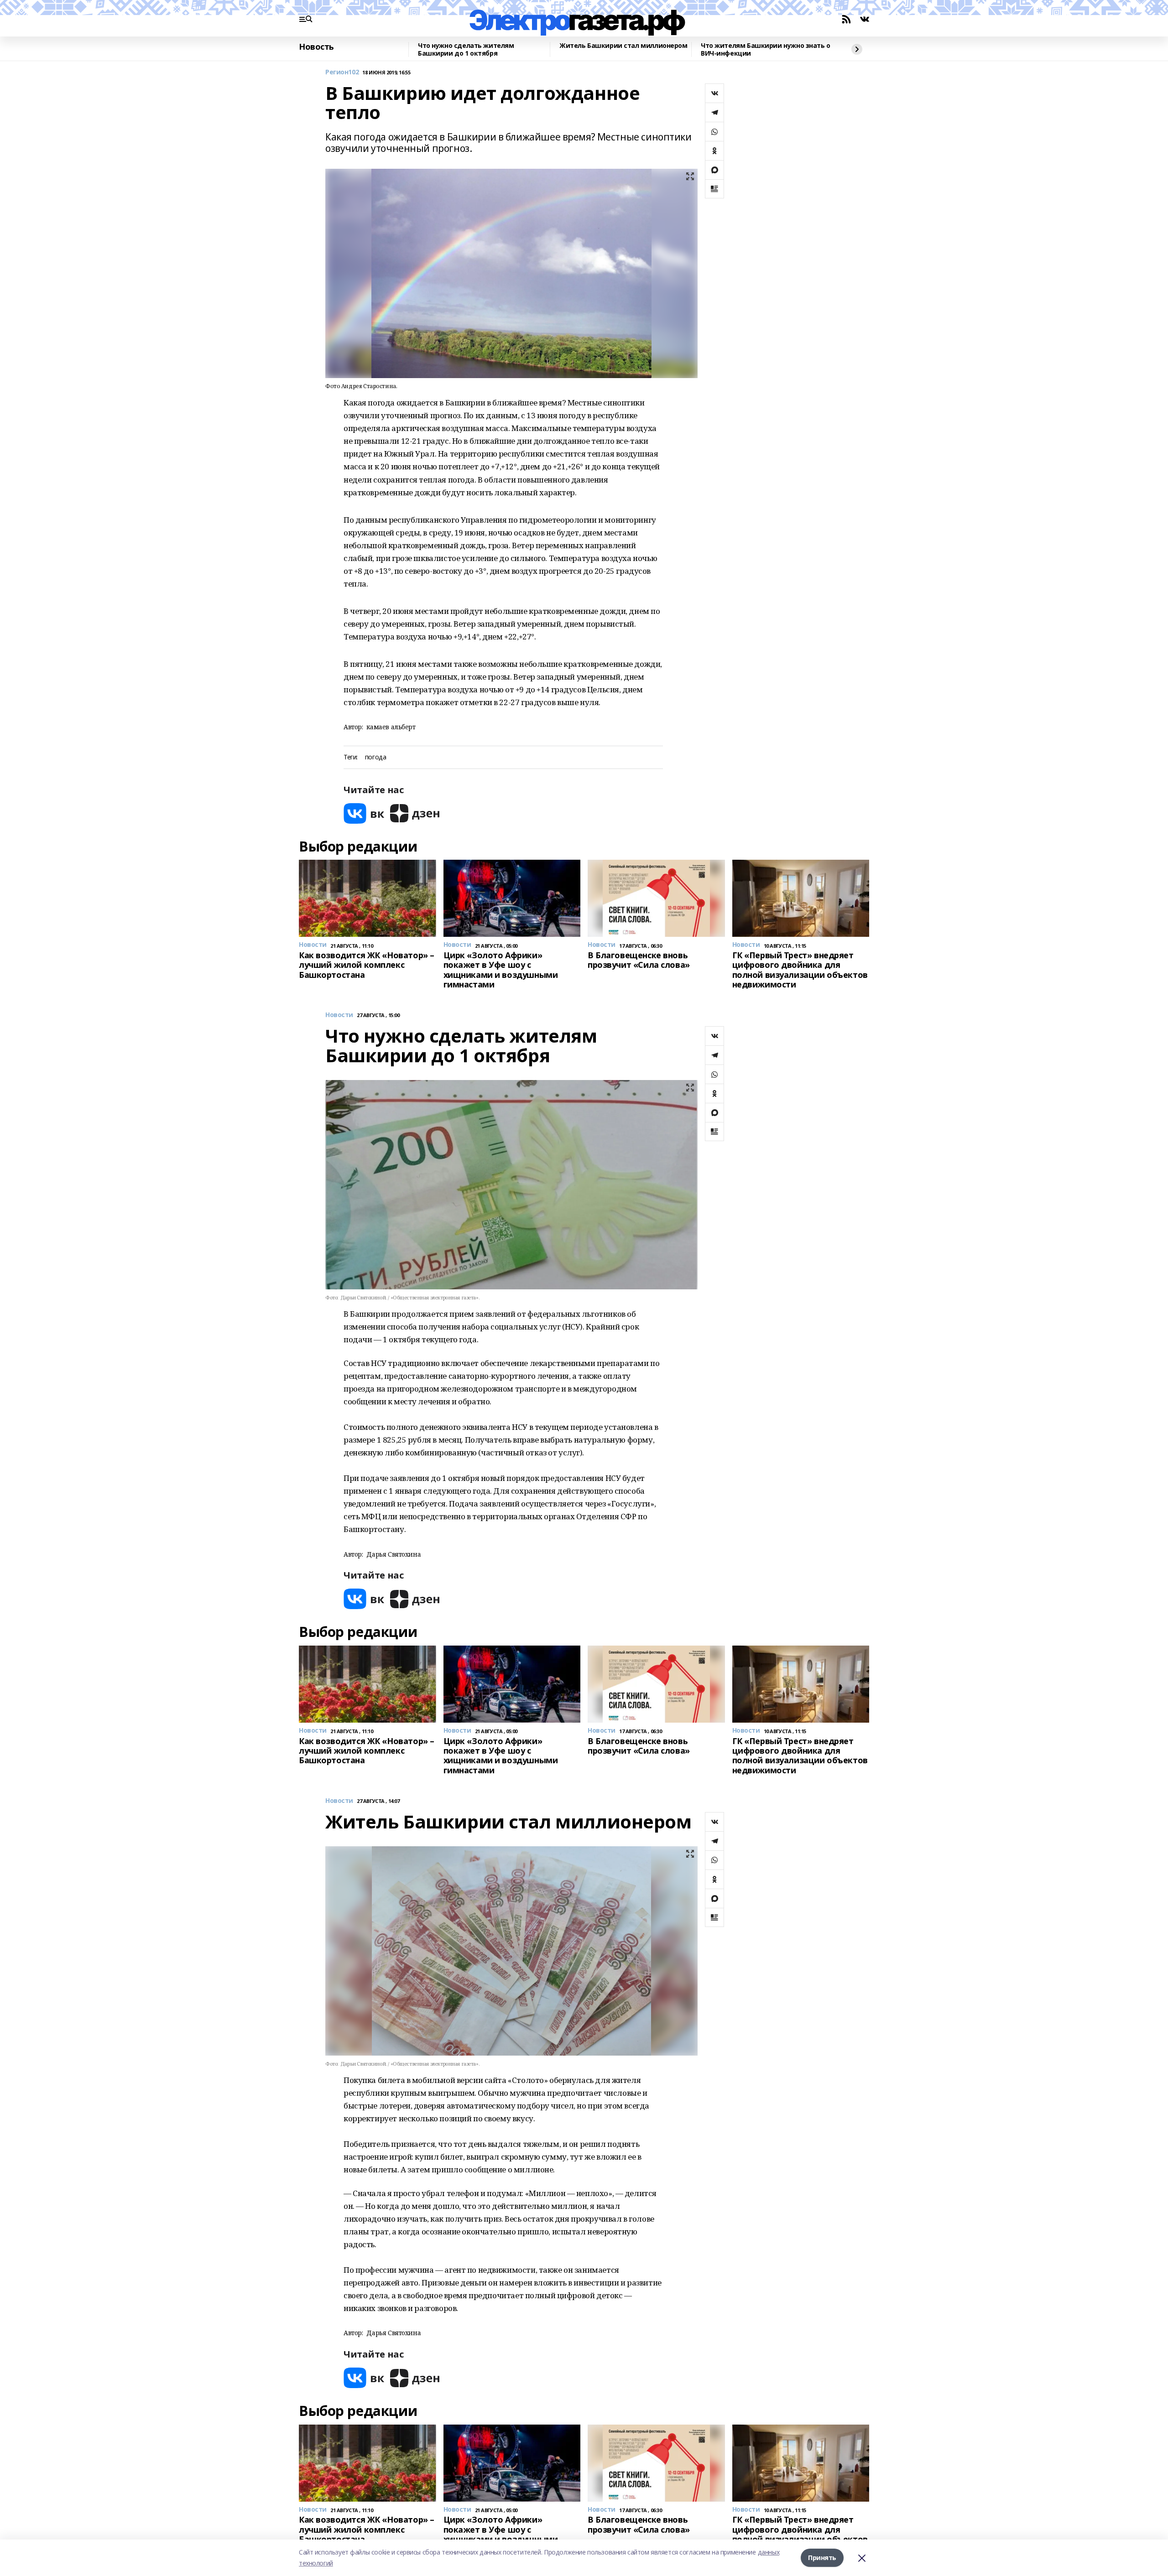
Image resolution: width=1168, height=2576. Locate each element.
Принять (822, 2558)
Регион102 (342, 72)
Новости (339, 1015)
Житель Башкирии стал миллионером (623, 46)
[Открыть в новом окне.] (364, 813)
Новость (316, 47)
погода (375, 757)
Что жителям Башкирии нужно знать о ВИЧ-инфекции (766, 49)
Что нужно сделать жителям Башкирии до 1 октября (466, 49)
